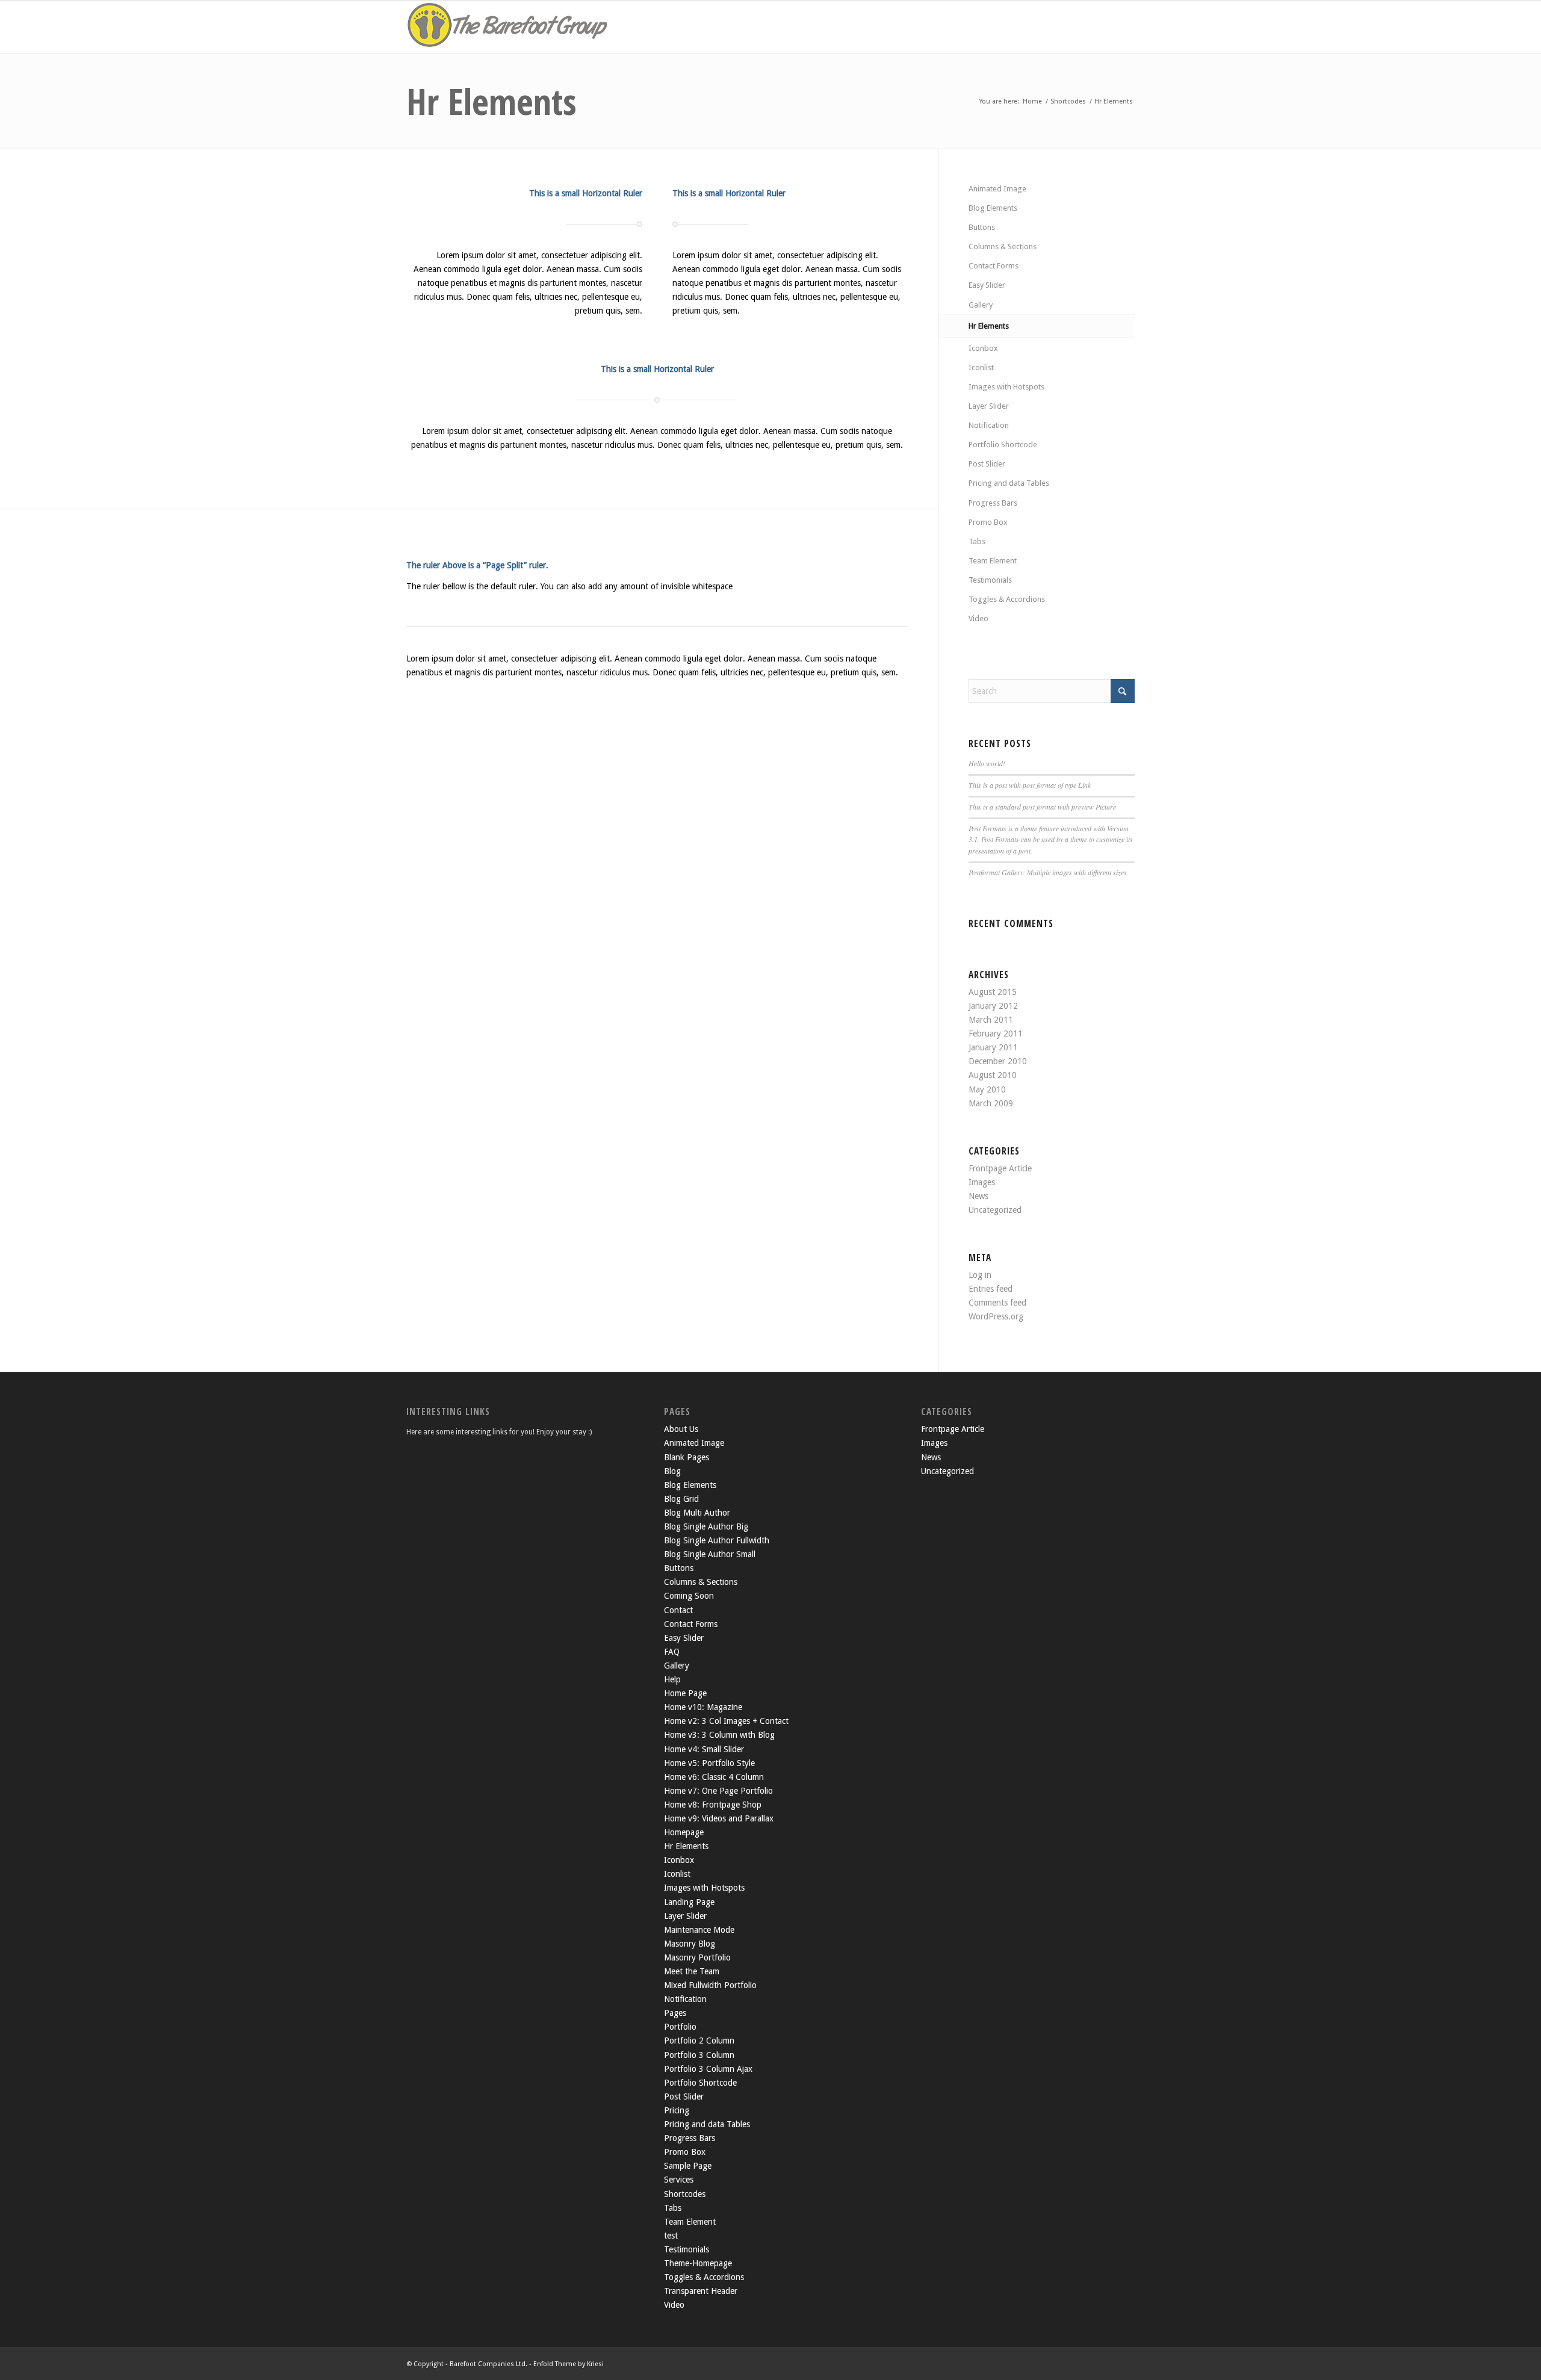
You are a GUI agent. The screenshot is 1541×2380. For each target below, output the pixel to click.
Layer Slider (989, 406)
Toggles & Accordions (1007, 599)
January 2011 (993, 1047)
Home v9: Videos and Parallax (719, 1818)
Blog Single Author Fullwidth (717, 1540)
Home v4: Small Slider (704, 1749)
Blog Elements (993, 208)
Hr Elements (491, 101)
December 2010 (998, 1061)
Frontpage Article (1000, 1168)
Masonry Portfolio (697, 1957)
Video (978, 618)
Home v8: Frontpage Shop (713, 1805)
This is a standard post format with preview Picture (1042, 807)
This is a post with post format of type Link (1030, 785)
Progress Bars (993, 503)
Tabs (977, 541)
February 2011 (996, 1034)
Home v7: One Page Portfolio (718, 1791)
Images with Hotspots (1006, 387)
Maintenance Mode (699, 1930)
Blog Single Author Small (710, 1554)
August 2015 (993, 992)
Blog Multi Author (697, 1513)
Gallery (981, 305)
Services (679, 2180)
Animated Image (997, 189)
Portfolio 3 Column (699, 2055)
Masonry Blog (690, 1944)
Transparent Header (701, 2291)
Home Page (685, 1693)
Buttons (982, 227)
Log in (980, 1275)
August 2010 (993, 1075)
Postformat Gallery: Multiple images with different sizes (1048, 872)
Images (982, 1182)
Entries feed (991, 1289)
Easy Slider (987, 285)
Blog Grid (681, 1499)
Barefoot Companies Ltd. (488, 2364)
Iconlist (981, 367)
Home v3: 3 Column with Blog (719, 1735)
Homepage (684, 1832)
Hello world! (987, 763)
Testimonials (990, 580)
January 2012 (993, 1006)
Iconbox (983, 348)
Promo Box (988, 522)
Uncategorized (995, 1210)
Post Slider (987, 464)
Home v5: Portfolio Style (709, 1763)
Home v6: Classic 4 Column (714, 1777)
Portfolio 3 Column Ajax (708, 2069)
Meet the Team (692, 1971)
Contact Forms (994, 266)
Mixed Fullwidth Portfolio (710, 1985)
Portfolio (680, 2027)
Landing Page (689, 1902)
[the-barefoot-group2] (509, 27)
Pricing (677, 2110)
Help (672, 1679)
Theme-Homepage (698, 2263)
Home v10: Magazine (703, 1707)
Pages (675, 2013)
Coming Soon (689, 1596)
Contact (678, 1610)
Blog (672, 1471)
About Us (681, 1429)
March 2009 (991, 1103)
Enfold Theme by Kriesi (569, 2364)
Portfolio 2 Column (699, 2041)
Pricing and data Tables (1009, 483)
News (978, 1196)
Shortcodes (685, 2194)
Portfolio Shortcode (1003, 445)
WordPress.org (996, 1316)
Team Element (993, 561)
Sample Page (688, 2166)
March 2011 (991, 1020)
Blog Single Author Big (706, 1526)
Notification (989, 425)
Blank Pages (687, 1457)
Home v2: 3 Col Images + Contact (726, 1721)
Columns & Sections (1003, 246)
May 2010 (987, 1089)
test (671, 2236)
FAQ (672, 1652)
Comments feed (997, 1303)
